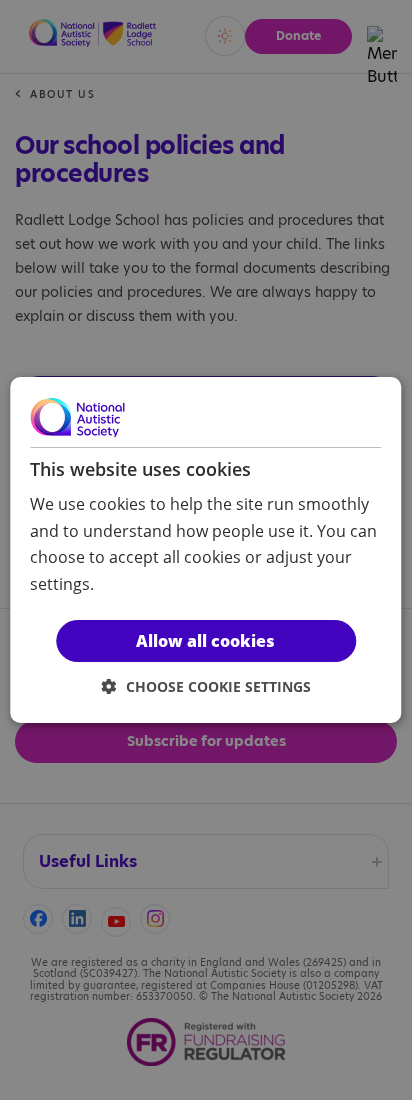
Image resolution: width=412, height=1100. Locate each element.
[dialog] (205, 550)
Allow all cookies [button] (205, 641)
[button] (206, 686)
